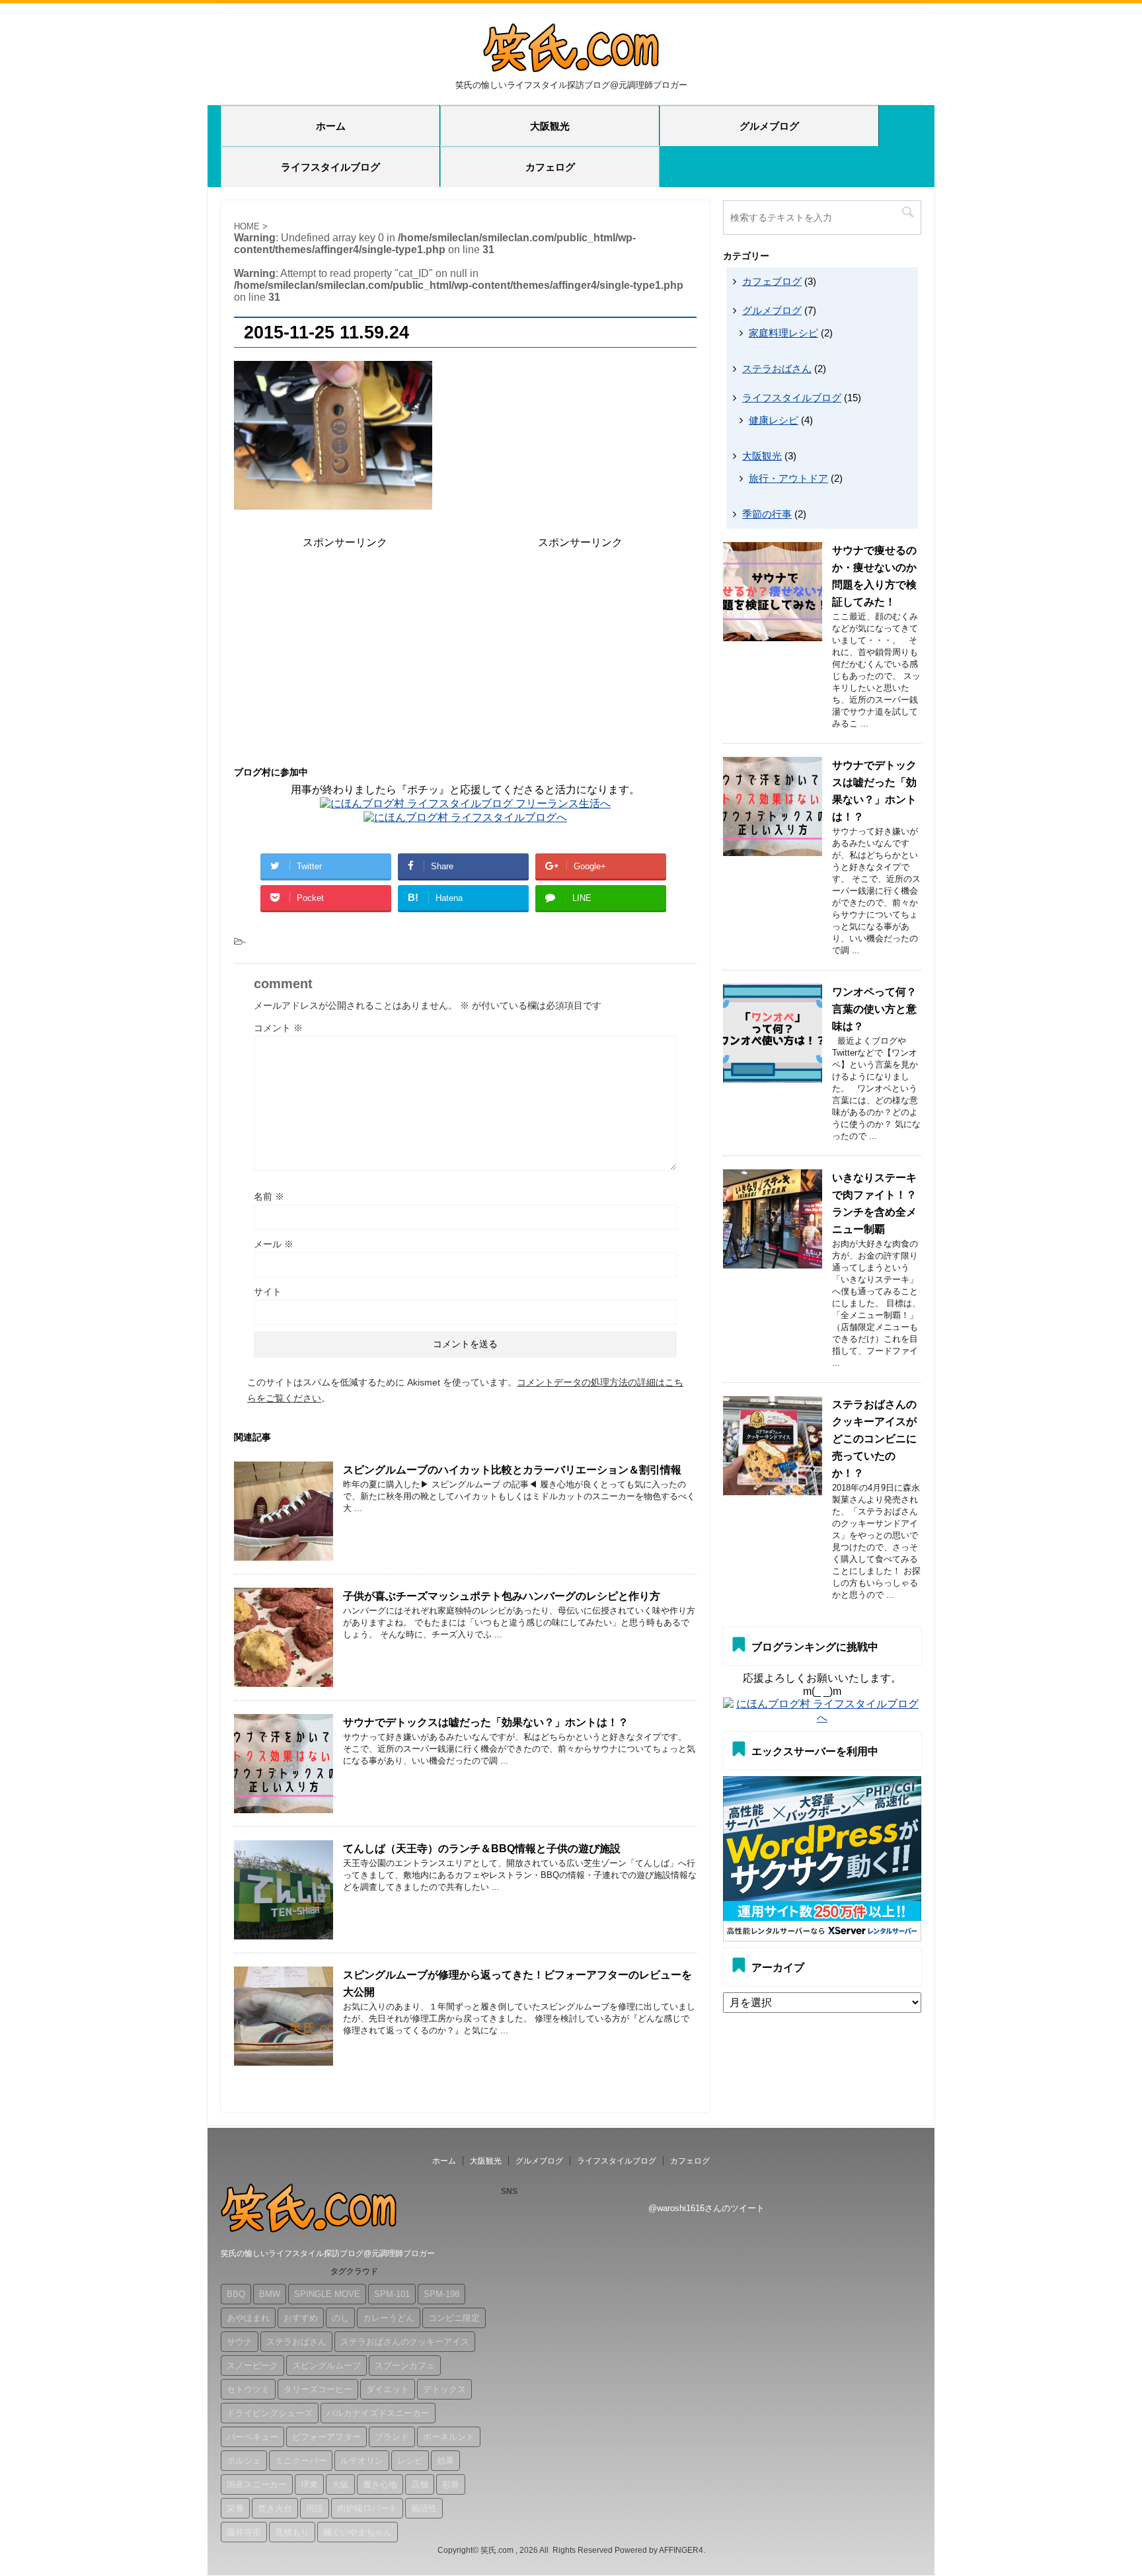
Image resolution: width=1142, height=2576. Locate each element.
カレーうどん (389, 2318)
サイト (268, 1292)
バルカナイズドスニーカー (378, 2413)
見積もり (292, 2532)
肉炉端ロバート (367, 2508)
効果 (445, 2461)
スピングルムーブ (326, 2365)
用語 (315, 2508)
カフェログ (550, 167)
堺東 (309, 2484)
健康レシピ (774, 420)
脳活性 (424, 2508)
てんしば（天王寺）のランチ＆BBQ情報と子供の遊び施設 (482, 1849)
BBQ (236, 2294)
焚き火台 (275, 2508)
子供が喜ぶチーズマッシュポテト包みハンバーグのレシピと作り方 (502, 1596)
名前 (269, 1196)
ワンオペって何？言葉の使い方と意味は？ (874, 1009)
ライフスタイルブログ (330, 167)
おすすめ (301, 2318)
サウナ (240, 2342)
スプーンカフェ (405, 2365)
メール (274, 1244)
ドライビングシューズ (270, 2413)
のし (340, 2318)
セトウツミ (248, 2389)
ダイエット (388, 2389)
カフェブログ (772, 281)
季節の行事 (767, 514)
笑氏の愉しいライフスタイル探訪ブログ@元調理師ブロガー (328, 2253)
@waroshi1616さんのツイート (706, 2208)
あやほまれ (248, 2318)
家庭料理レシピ (783, 333)
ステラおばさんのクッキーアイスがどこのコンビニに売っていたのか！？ (874, 1439)
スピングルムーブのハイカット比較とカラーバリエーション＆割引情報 (512, 1470)
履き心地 (380, 2484)
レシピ (410, 2461)
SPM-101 (392, 2294)
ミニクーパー (301, 2461)
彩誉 (451, 2484)
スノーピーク (252, 2365)
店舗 (420, 2484)
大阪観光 (550, 126)
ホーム (331, 126)
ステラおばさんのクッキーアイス (405, 2342)
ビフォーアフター (326, 2437)
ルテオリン (362, 2461)
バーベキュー (252, 2437)
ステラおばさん (777, 369)
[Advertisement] (345, 643)
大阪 (340, 2484)
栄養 (235, 2508)
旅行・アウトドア (788, 478)
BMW (270, 2294)
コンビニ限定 (454, 2318)
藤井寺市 (244, 2532)
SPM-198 (441, 2294)
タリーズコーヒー (318, 2389)
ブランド (392, 2437)
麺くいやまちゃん (358, 2532)
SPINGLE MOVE (327, 2294)
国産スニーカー (257, 2484)
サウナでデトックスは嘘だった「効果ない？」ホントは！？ (486, 1722)
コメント (278, 1028)
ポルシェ (244, 2461)
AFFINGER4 (681, 2550)
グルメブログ (769, 126)
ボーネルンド (449, 2437)
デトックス (444, 2389)
